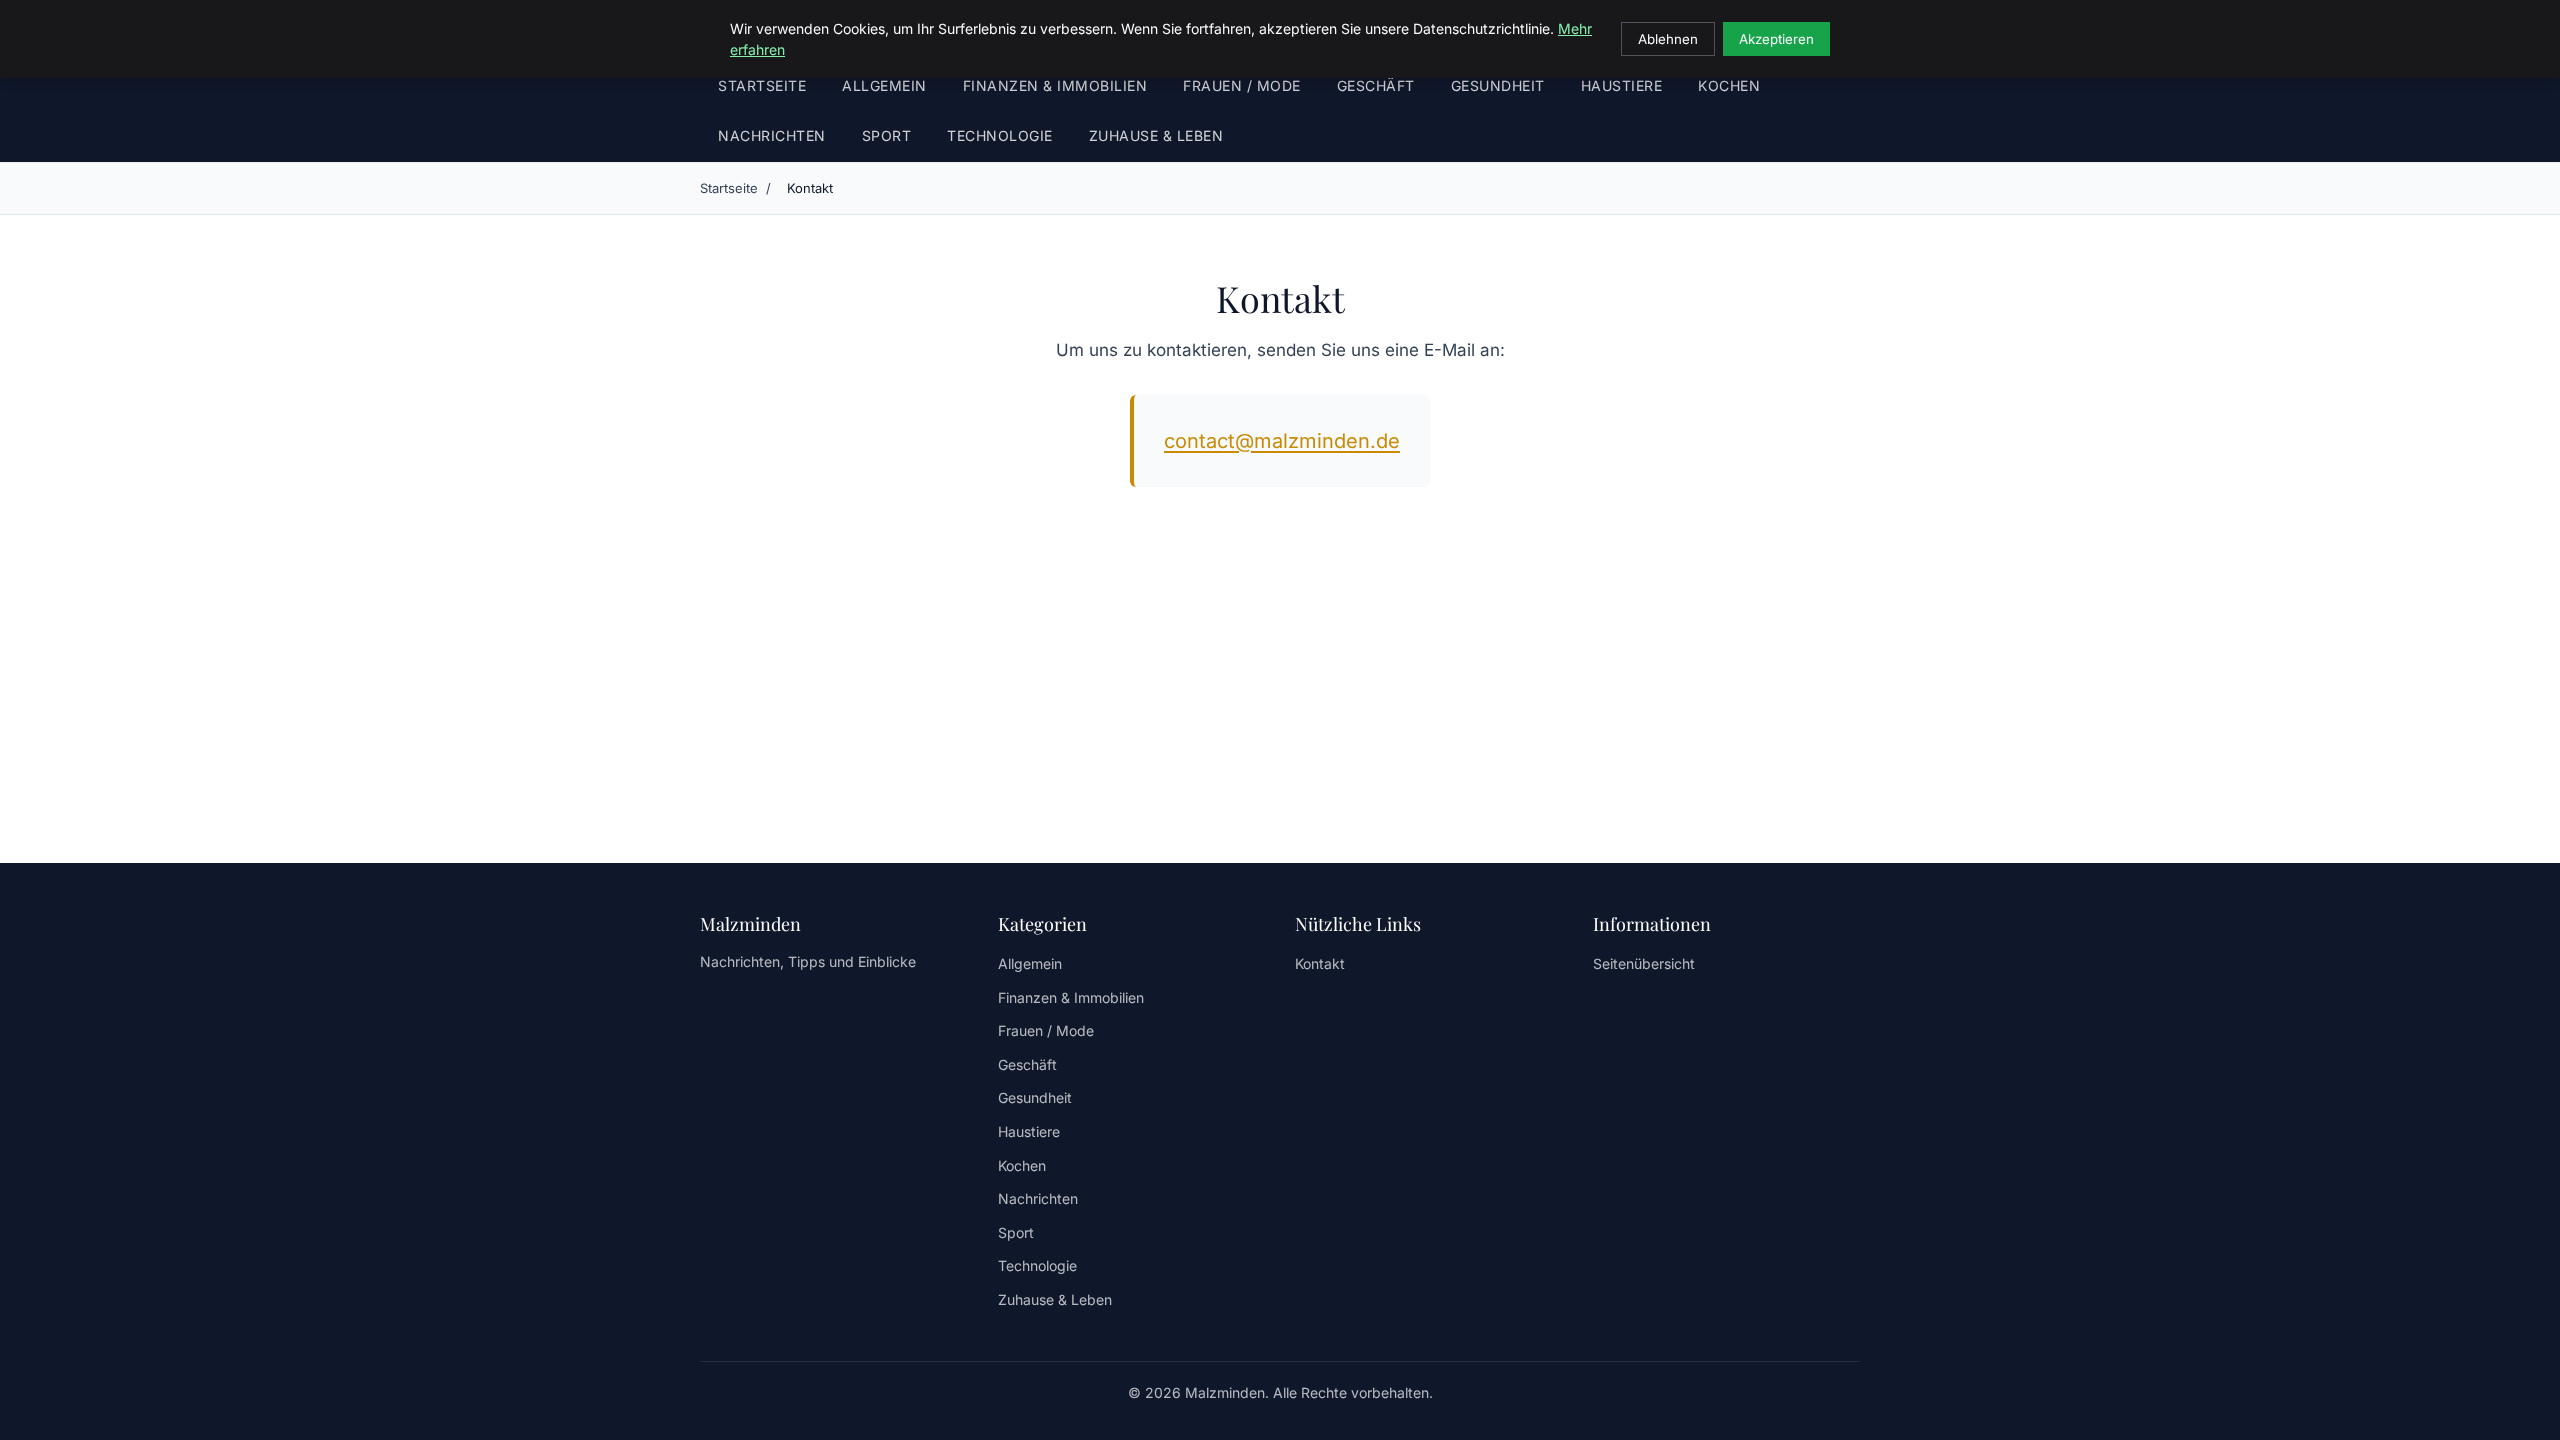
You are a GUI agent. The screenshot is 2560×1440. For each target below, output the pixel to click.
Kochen (1729, 85)
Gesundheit (1498, 85)
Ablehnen (1668, 39)
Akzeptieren (1776, 39)
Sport (887, 135)
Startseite (762, 85)
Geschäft (1376, 85)
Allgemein (884, 85)
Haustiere (1622, 85)
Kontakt (1320, 963)
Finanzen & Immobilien (1055, 85)
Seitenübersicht (1644, 963)
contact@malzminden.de (1282, 441)
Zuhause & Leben (1156, 135)
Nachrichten (772, 135)
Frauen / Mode (1242, 85)
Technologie (1000, 135)
